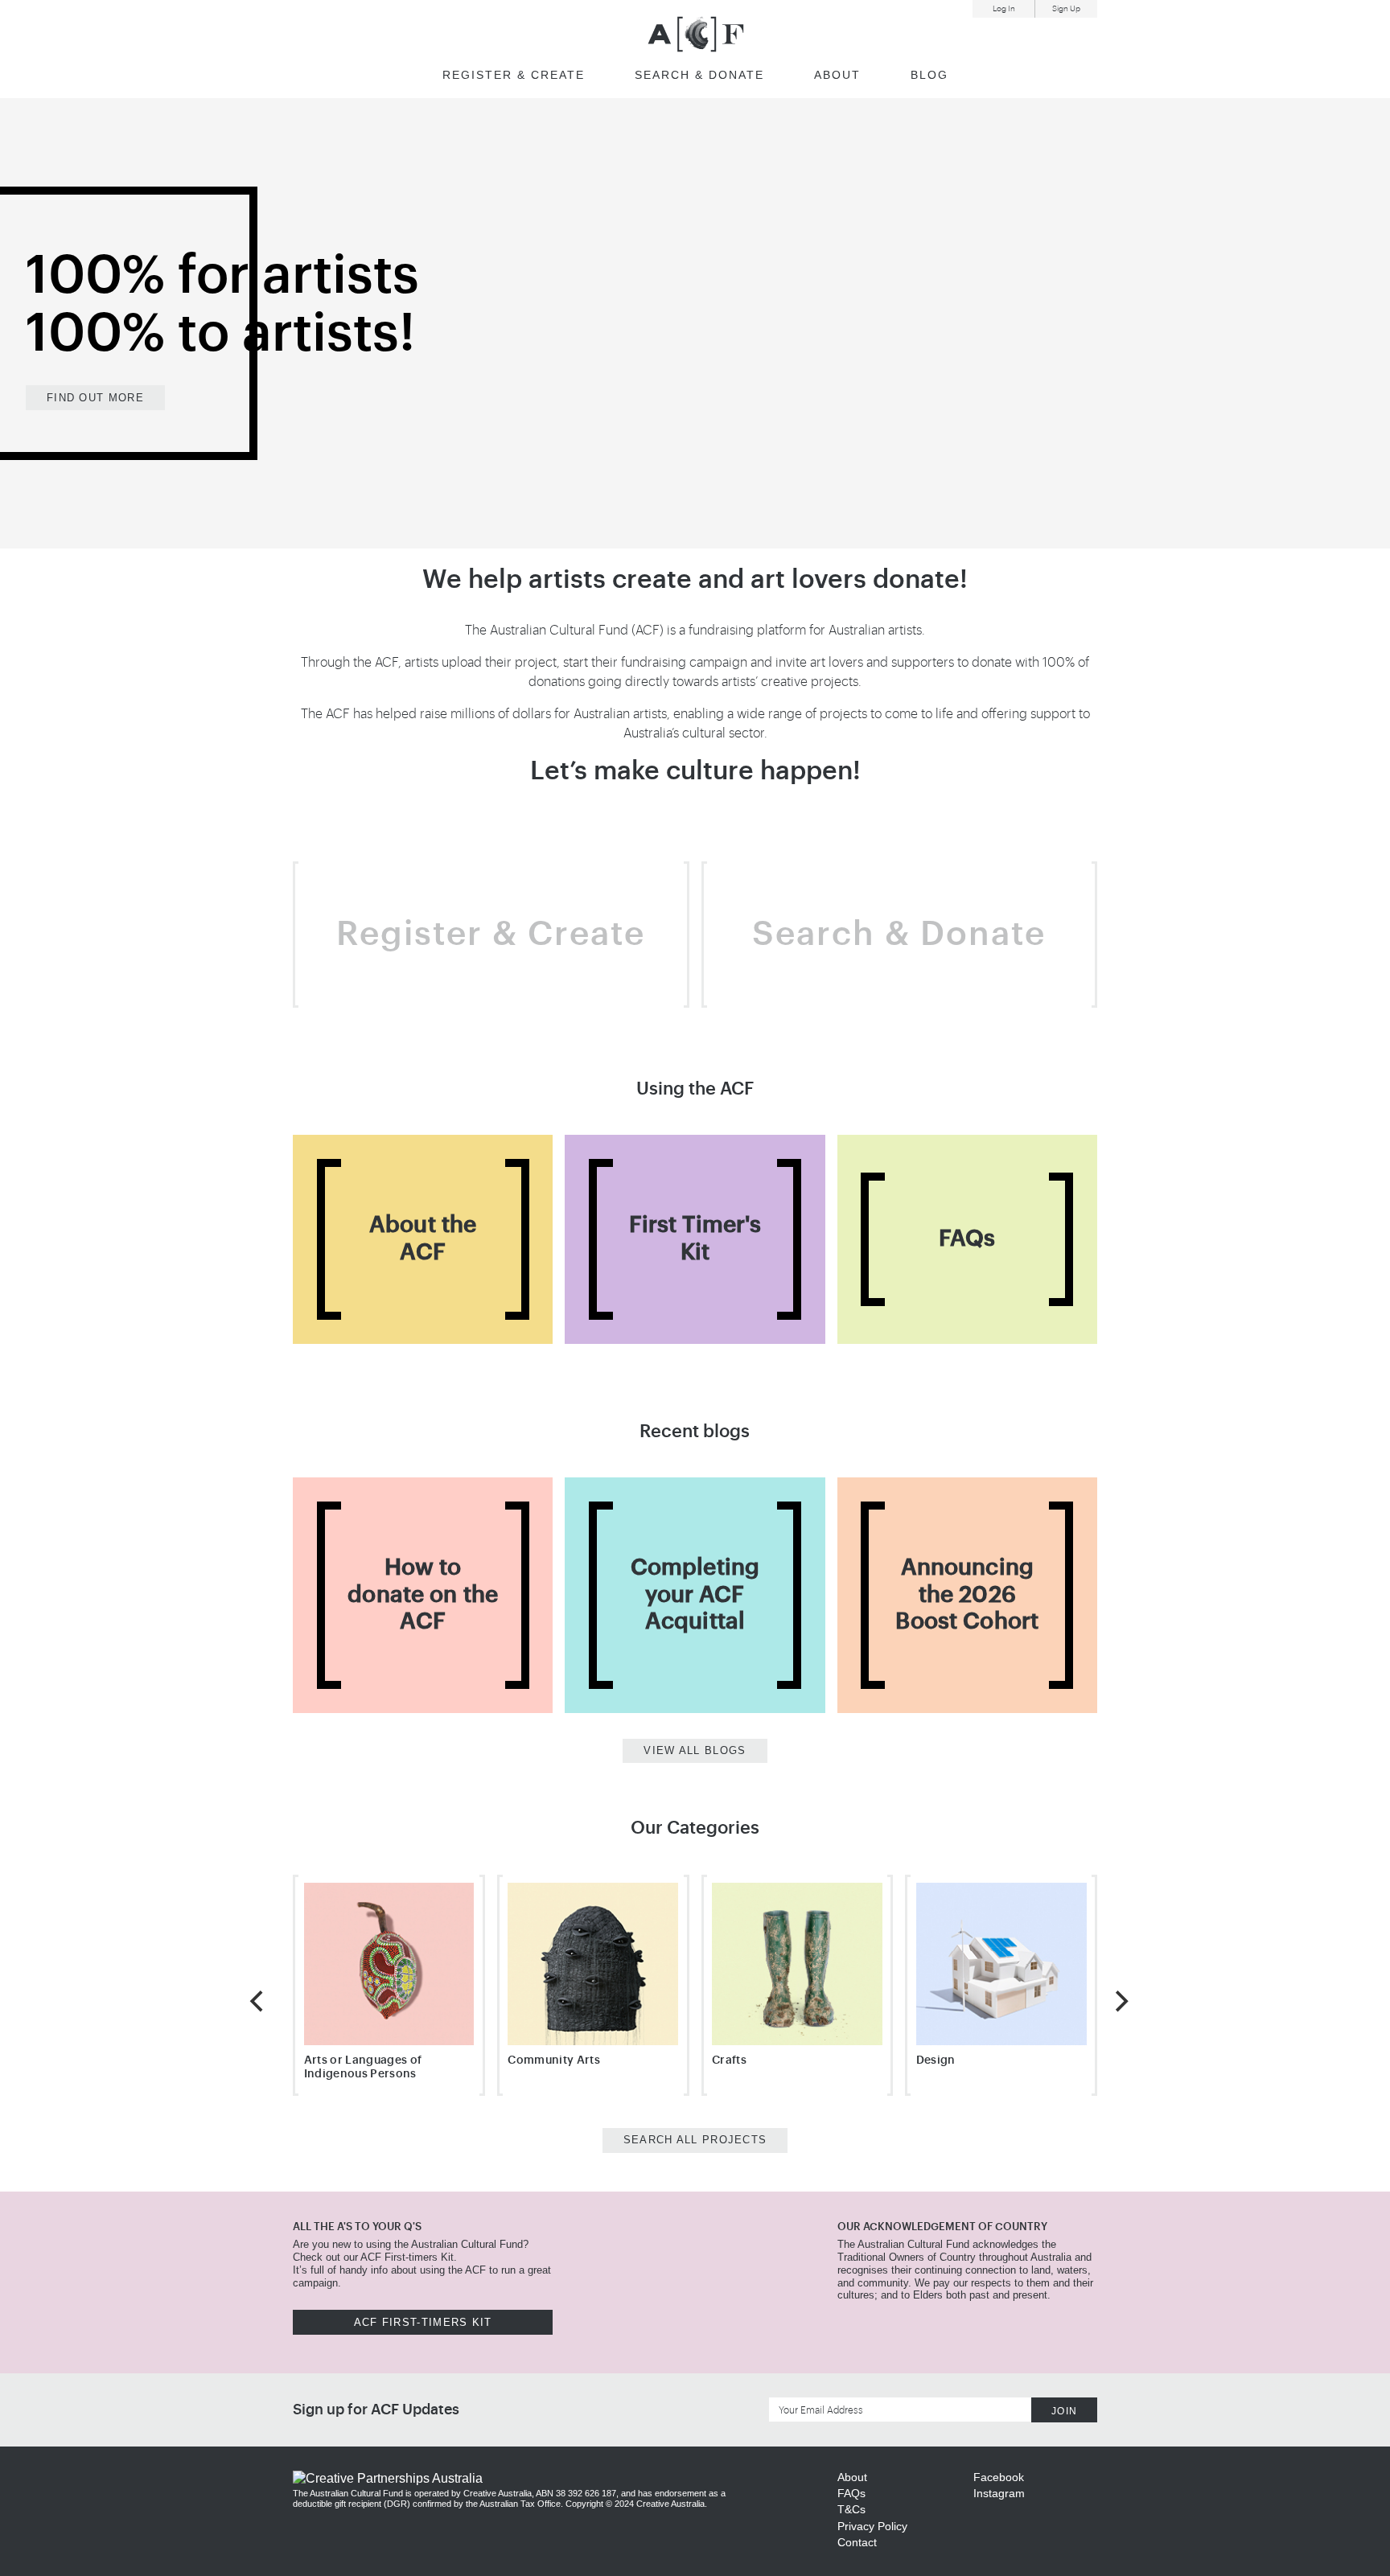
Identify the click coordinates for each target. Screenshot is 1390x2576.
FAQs (851, 2493)
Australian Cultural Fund (695, 34)
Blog (929, 75)
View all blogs (695, 1750)
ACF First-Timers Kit (423, 2322)
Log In (1004, 9)
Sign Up (1066, 9)
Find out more (95, 398)
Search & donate (699, 75)
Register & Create (514, 75)
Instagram (999, 2493)
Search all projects (695, 2140)
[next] (1120, 2001)
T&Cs (851, 2509)
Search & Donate (899, 935)
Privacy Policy (872, 2526)
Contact (857, 2542)
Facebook (999, 2477)
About (837, 75)
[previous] (258, 2001)
